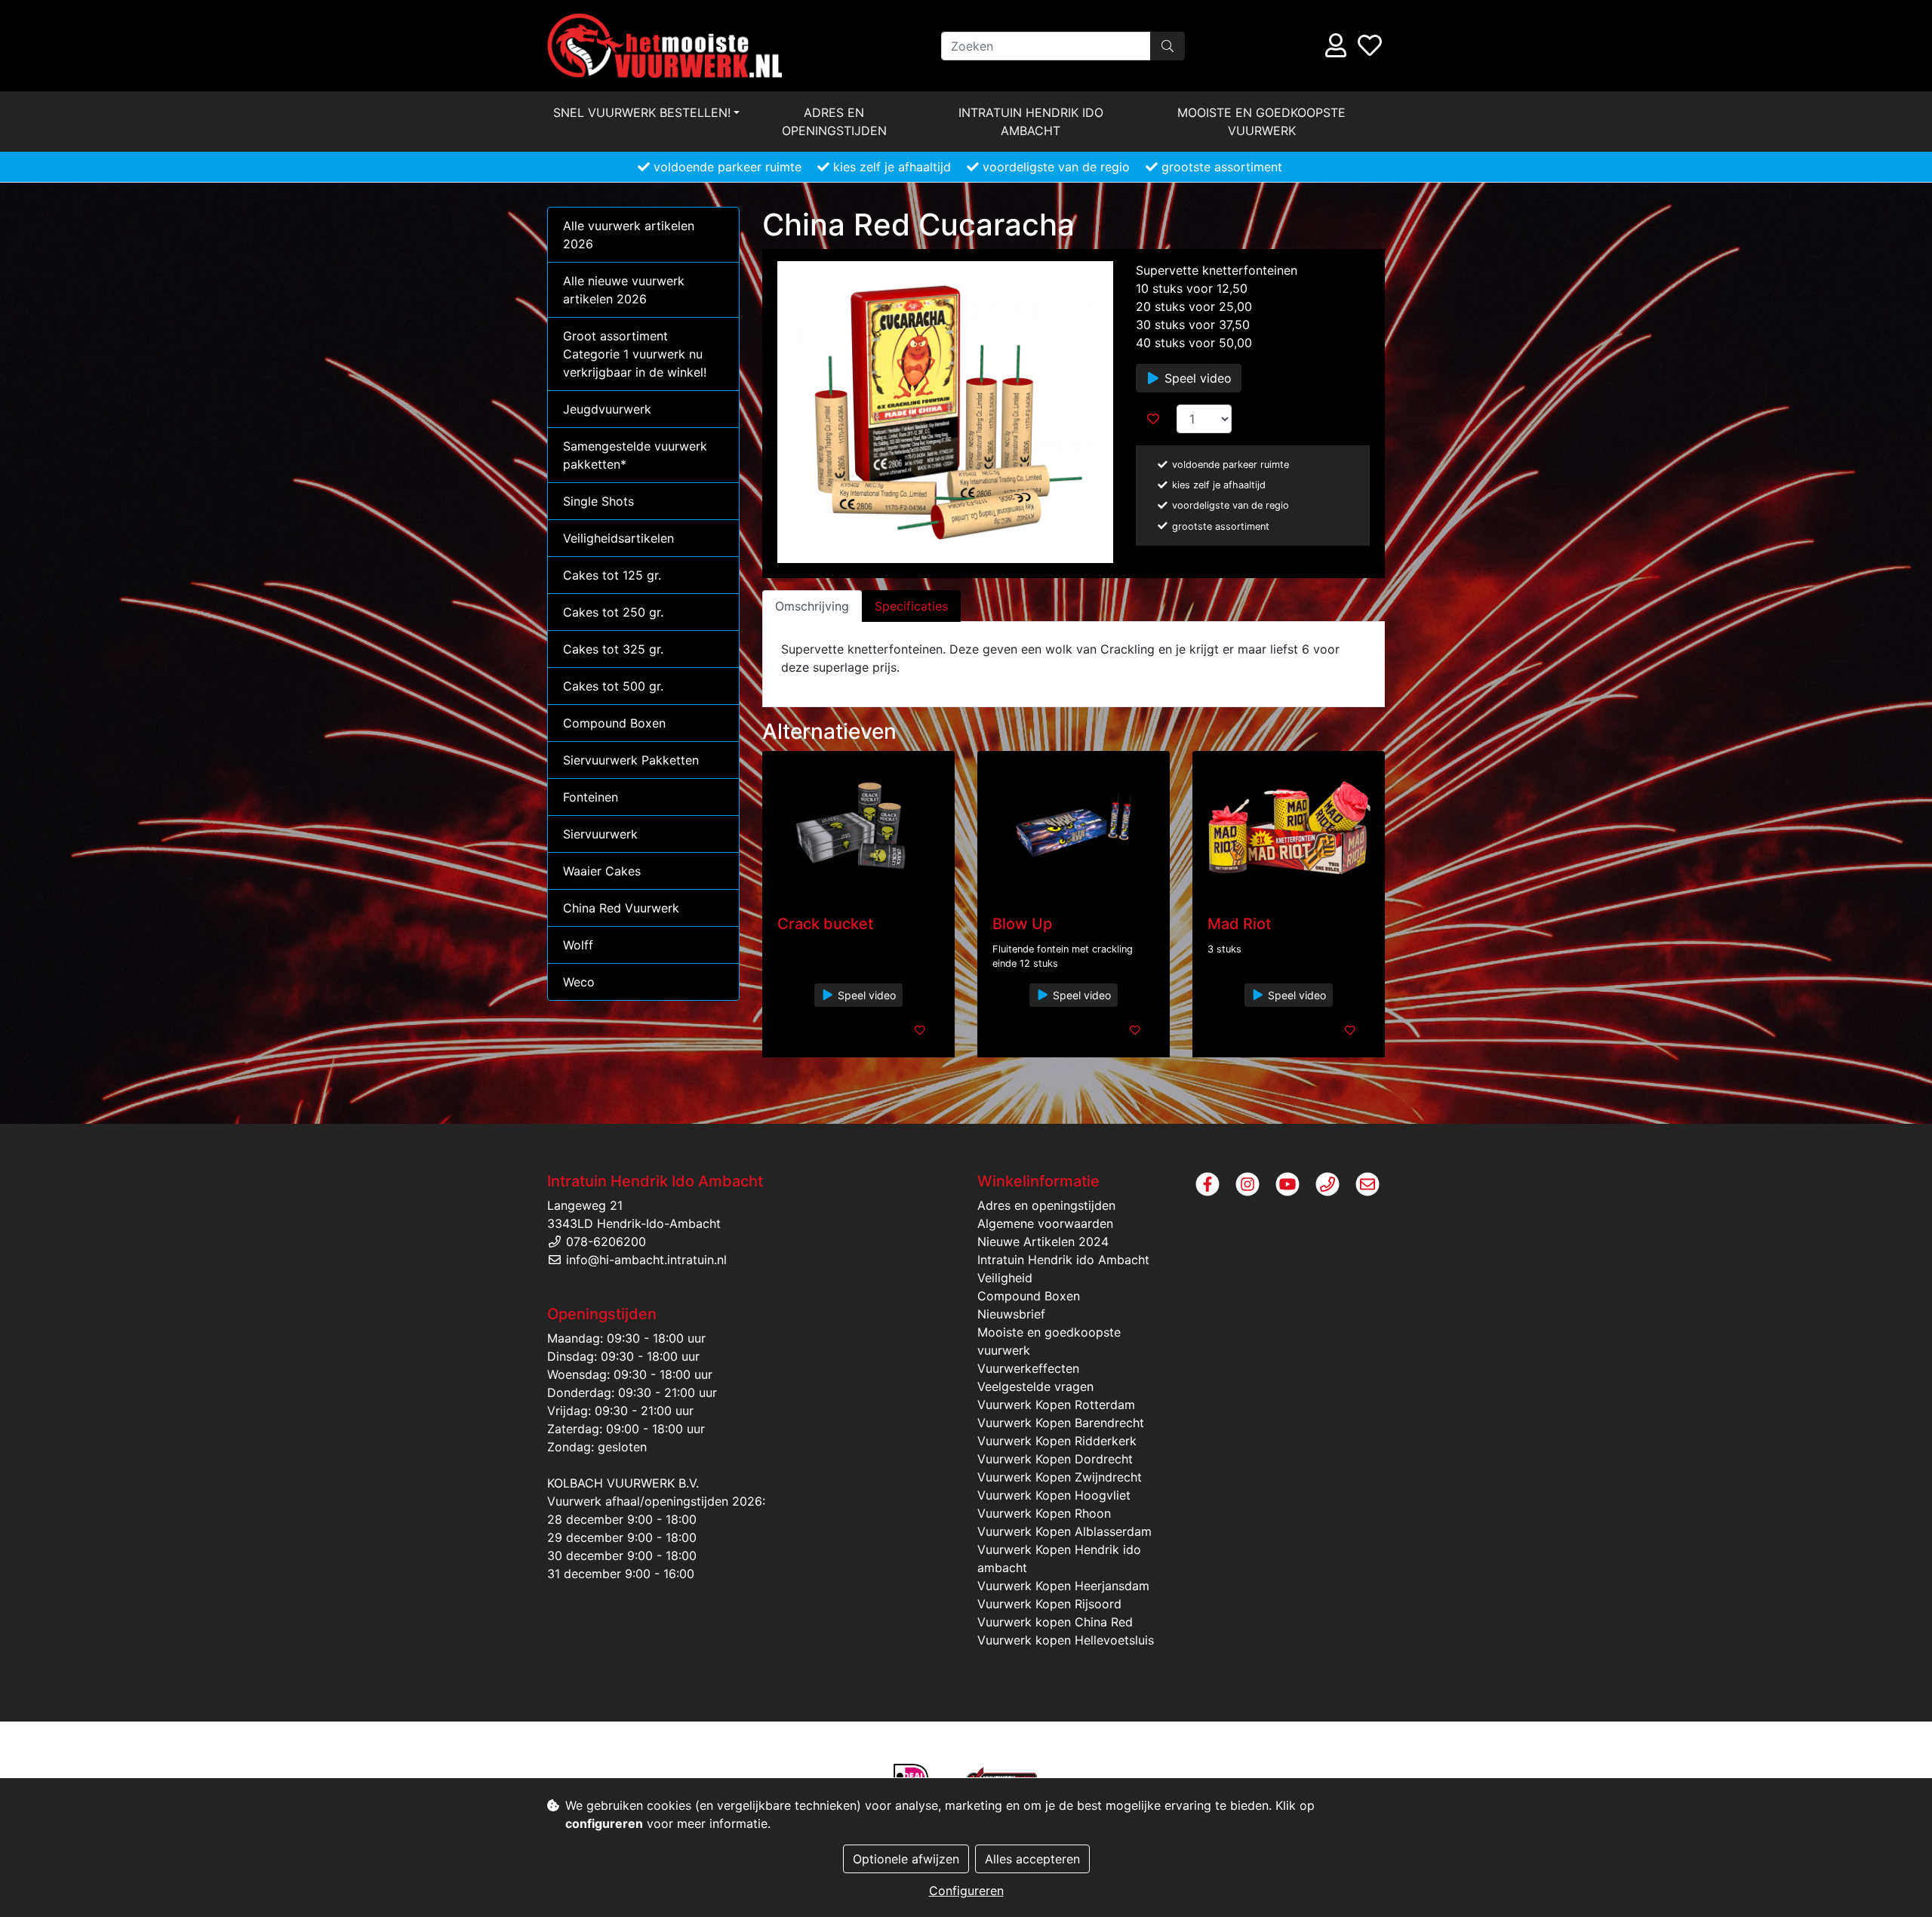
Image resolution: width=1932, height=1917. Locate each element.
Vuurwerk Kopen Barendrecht (1061, 1423)
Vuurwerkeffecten (1028, 1368)
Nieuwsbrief (1011, 1314)
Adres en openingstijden (834, 122)
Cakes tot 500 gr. (613, 686)
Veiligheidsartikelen (618, 538)
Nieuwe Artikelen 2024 (1043, 1242)
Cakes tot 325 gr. (613, 649)
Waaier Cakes (602, 871)
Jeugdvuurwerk (607, 409)
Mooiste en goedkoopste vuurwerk (1261, 122)
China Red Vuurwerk (621, 908)
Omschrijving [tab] (812, 606)
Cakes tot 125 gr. (612, 575)
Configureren (966, 1891)
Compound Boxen (614, 723)
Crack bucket (825, 924)
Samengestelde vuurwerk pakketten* (635, 455)
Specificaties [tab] (911, 606)
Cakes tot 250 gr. (613, 612)
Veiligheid (1005, 1278)
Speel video (1196, 378)
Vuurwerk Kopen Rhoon (1044, 1513)
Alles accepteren (1032, 1859)
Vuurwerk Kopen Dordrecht (1055, 1459)
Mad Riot (1239, 924)
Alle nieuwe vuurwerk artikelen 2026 (624, 290)
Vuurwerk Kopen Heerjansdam (1063, 1586)
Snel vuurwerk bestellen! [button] (642, 112)
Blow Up (1022, 924)
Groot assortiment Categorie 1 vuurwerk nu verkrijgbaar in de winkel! (635, 354)
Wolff (578, 945)
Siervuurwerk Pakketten (631, 760)
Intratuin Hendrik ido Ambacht (1031, 122)
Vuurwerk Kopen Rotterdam (1056, 1405)
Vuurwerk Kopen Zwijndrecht (1060, 1477)
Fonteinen (591, 797)
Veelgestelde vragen (1035, 1386)
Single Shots (598, 501)
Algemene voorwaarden (1045, 1223)
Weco (579, 982)
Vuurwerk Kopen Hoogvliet (1054, 1495)
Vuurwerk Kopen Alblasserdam (1064, 1531)
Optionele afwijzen (906, 1859)
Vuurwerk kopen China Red (1055, 1622)
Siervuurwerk (600, 834)
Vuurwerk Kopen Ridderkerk (1057, 1441)
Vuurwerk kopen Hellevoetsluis (1066, 1640)
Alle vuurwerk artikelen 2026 (629, 235)
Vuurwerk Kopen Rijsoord (1049, 1604)
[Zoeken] (1168, 46)
